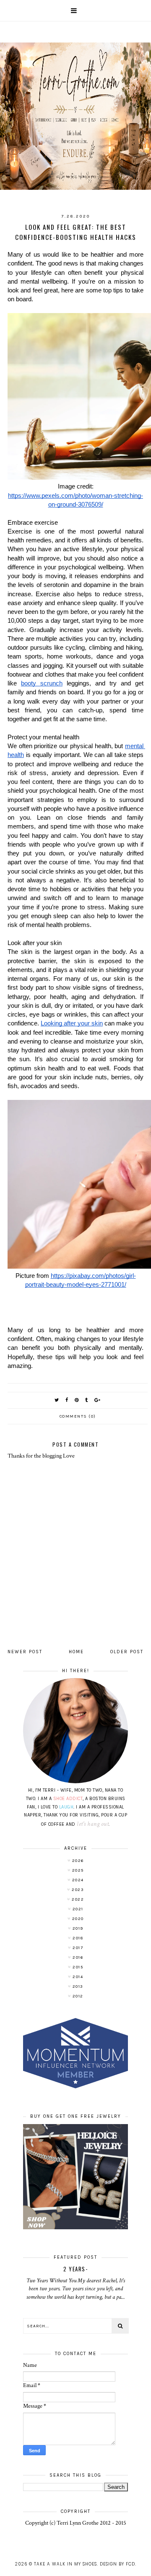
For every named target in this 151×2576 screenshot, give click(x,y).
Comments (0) (78, 1416)
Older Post (127, 1652)
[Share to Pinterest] (77, 1400)
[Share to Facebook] (67, 1400)
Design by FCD (117, 2564)
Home (76, 1652)
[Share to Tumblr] (87, 1400)
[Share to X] (57, 1400)
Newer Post (25, 1652)
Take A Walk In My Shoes (65, 2564)
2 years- (75, 2269)
